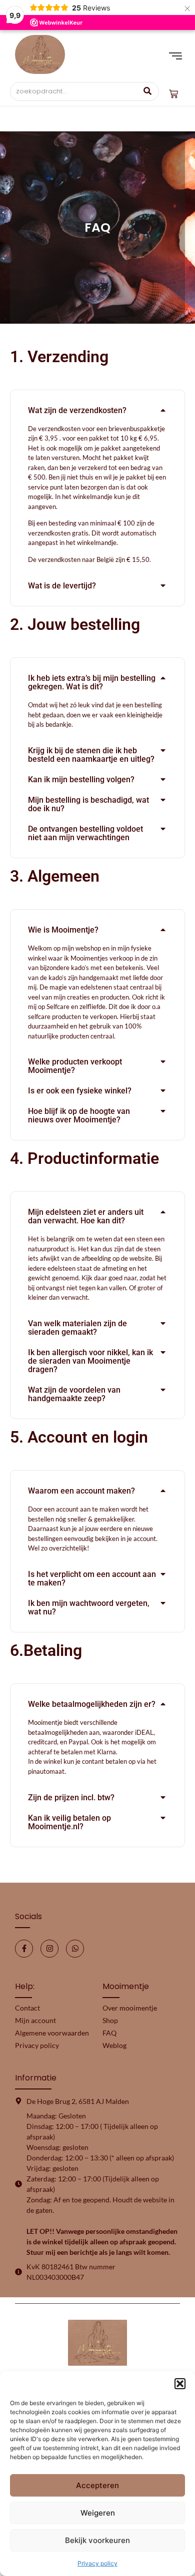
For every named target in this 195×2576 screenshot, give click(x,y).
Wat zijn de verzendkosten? (77, 410)
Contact (27, 2008)
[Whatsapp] (75, 1949)
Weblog (114, 2045)
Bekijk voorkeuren (97, 2540)
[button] (180, 2384)
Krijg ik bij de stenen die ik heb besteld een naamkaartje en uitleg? (91, 755)
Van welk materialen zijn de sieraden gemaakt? (77, 1328)
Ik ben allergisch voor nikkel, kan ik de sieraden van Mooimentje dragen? (90, 1361)
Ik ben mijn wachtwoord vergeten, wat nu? (89, 1607)
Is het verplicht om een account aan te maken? (92, 1578)
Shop (110, 2020)
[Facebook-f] (24, 1949)
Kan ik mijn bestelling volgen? (81, 779)
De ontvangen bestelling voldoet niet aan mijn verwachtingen (85, 833)
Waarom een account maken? (81, 1491)
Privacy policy (97, 2563)
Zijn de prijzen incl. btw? (71, 1798)
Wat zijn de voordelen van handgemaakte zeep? (74, 1394)
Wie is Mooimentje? (63, 930)
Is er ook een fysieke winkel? (80, 1091)
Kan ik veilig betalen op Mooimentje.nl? (69, 1822)
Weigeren (98, 2513)
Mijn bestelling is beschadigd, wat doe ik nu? (88, 804)
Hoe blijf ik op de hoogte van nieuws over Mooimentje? (79, 1115)
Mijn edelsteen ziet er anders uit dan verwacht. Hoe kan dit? (86, 1216)
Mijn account (35, 2020)
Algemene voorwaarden (52, 2033)
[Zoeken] (148, 91)
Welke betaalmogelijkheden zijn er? (92, 1704)
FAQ (109, 2033)
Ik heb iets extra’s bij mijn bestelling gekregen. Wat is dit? (92, 682)
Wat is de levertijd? (62, 586)
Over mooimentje (130, 2008)
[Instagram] (49, 1949)
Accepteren (97, 2485)
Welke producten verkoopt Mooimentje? (75, 1066)
